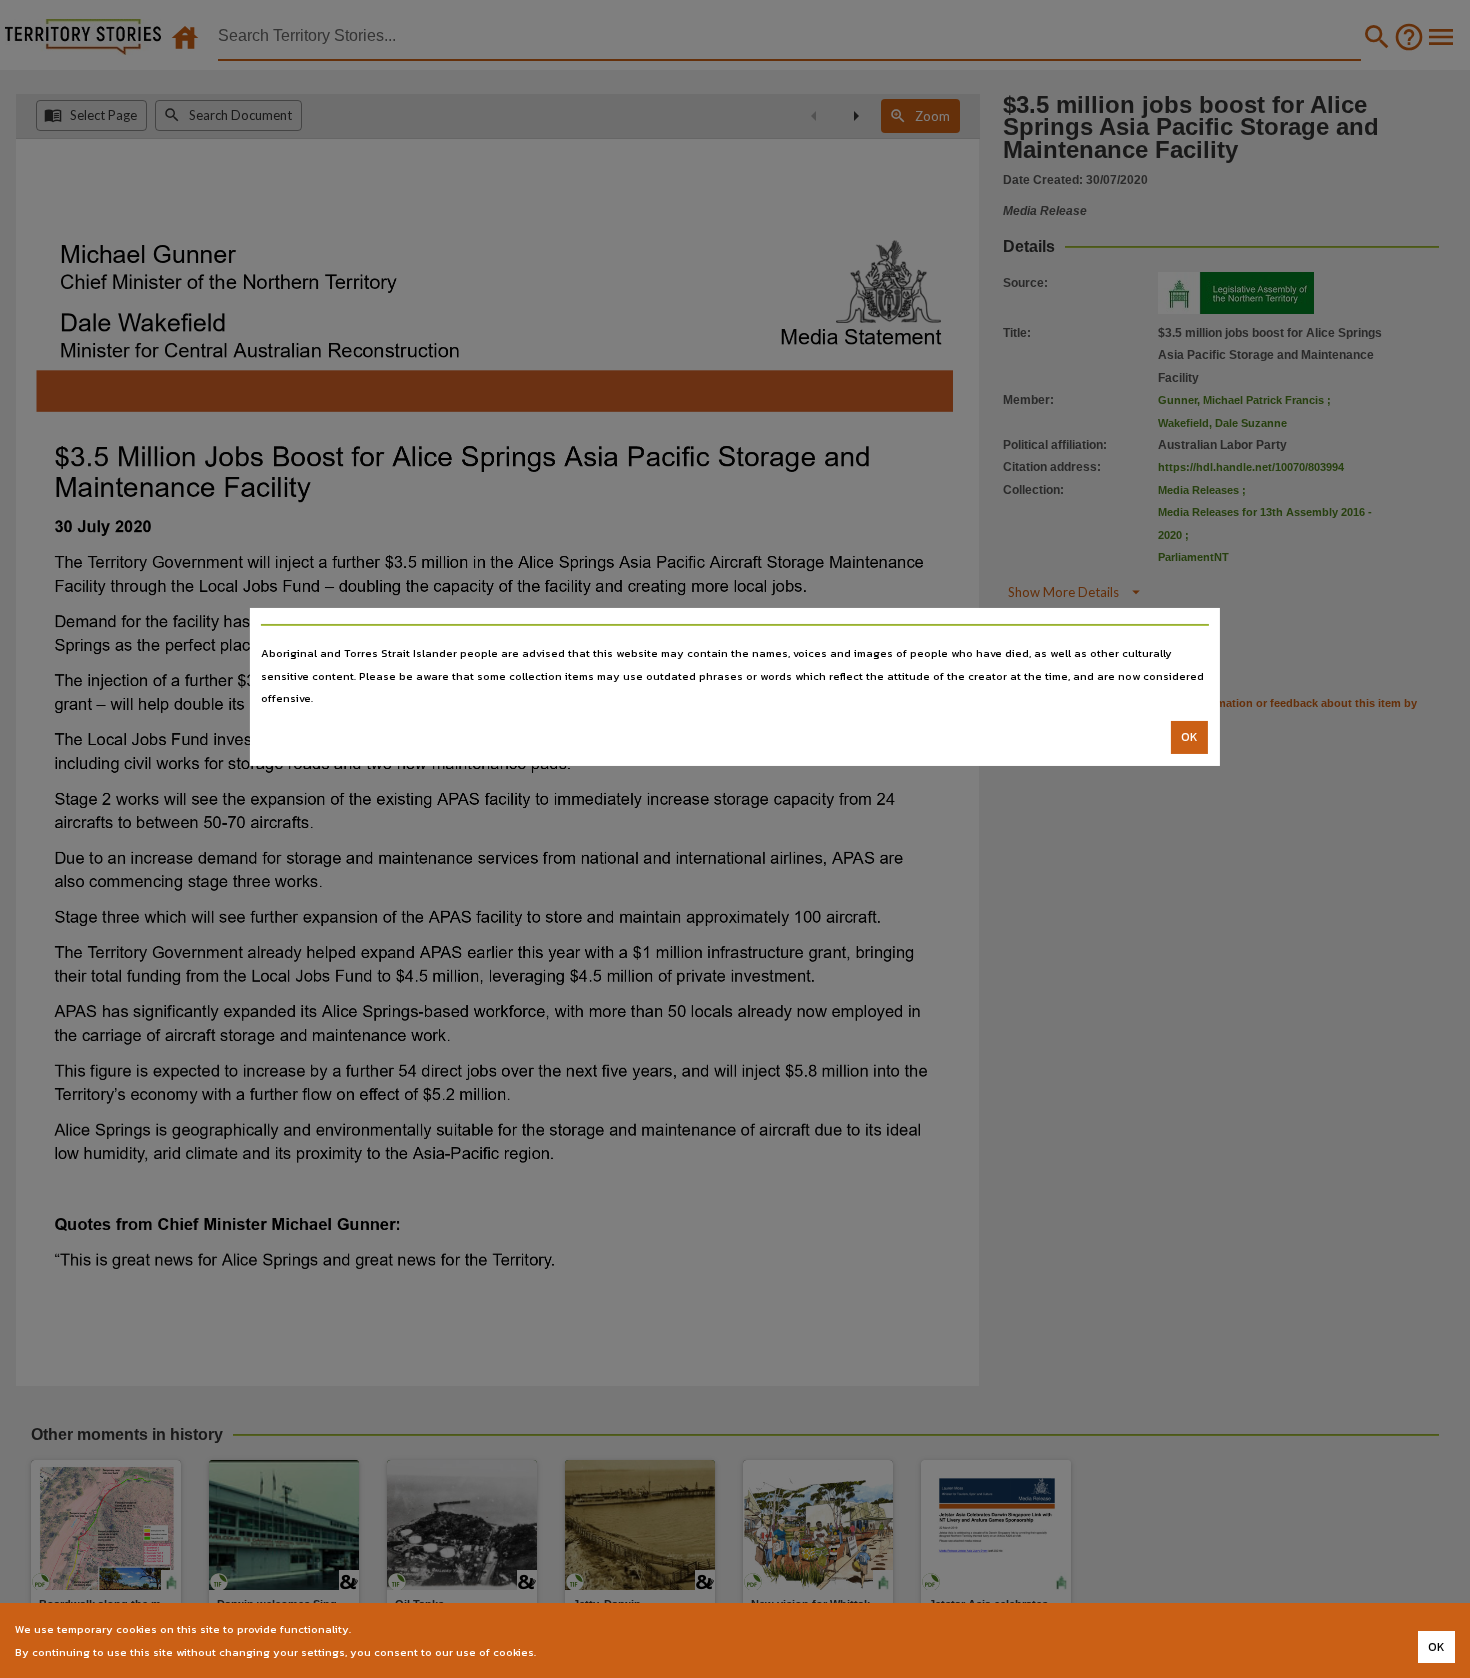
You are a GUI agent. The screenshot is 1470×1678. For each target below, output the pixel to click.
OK (1189, 737)
